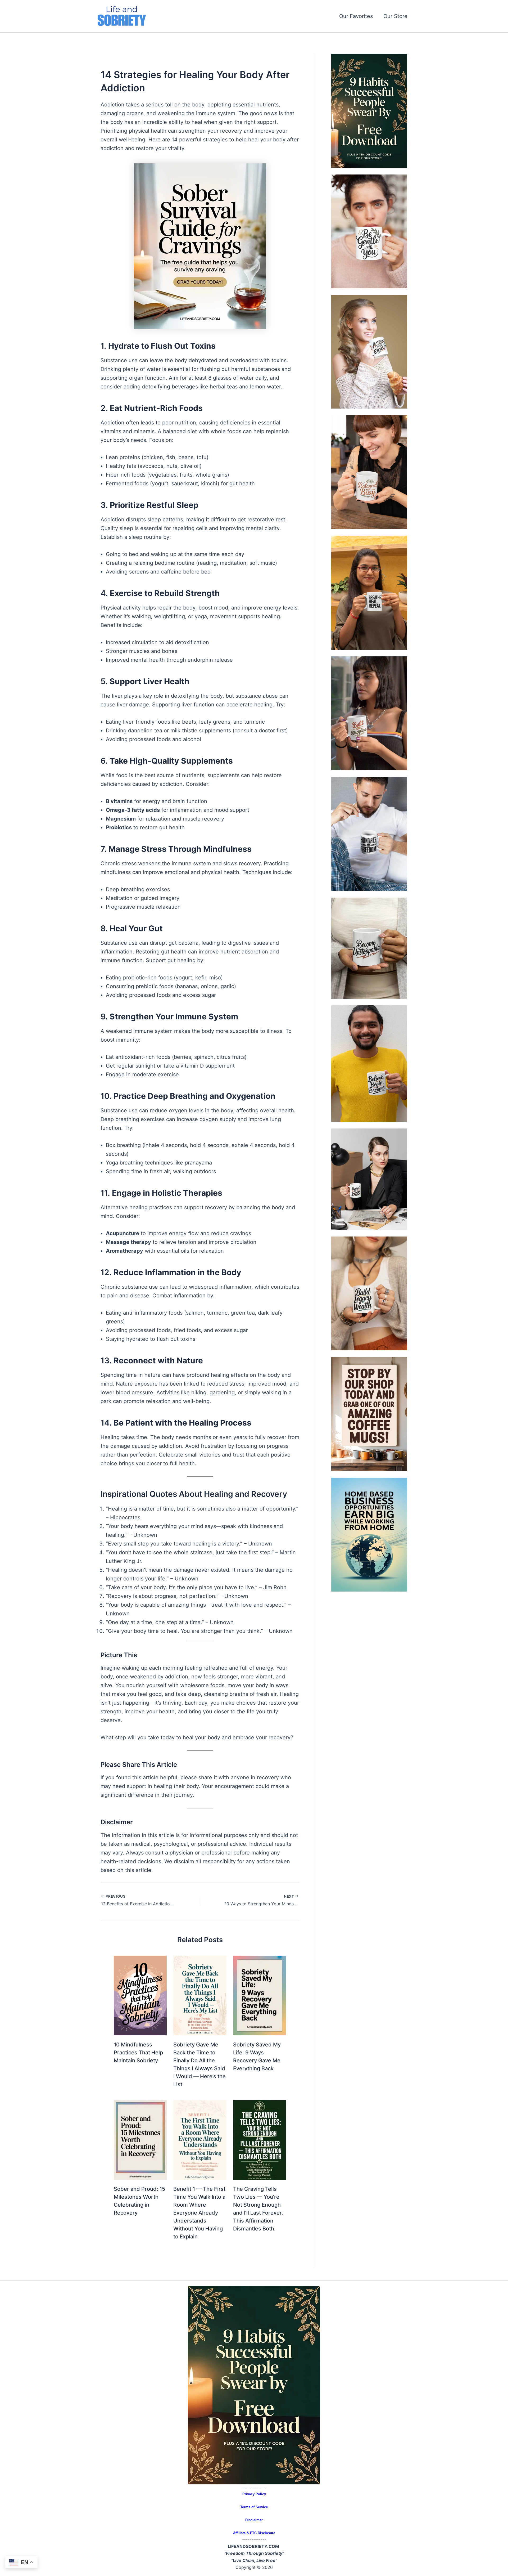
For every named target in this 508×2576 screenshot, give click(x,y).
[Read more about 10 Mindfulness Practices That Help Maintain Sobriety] (140, 1995)
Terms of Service (254, 2507)
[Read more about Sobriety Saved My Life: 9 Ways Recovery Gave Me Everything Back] (260, 1995)
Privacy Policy (254, 2494)
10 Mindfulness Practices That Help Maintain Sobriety (138, 2053)
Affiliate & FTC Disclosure (254, 2533)
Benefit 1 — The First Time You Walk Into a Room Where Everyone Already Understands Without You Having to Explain (199, 2213)
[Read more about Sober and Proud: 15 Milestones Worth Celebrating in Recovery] (140, 2139)
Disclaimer (254, 2520)
